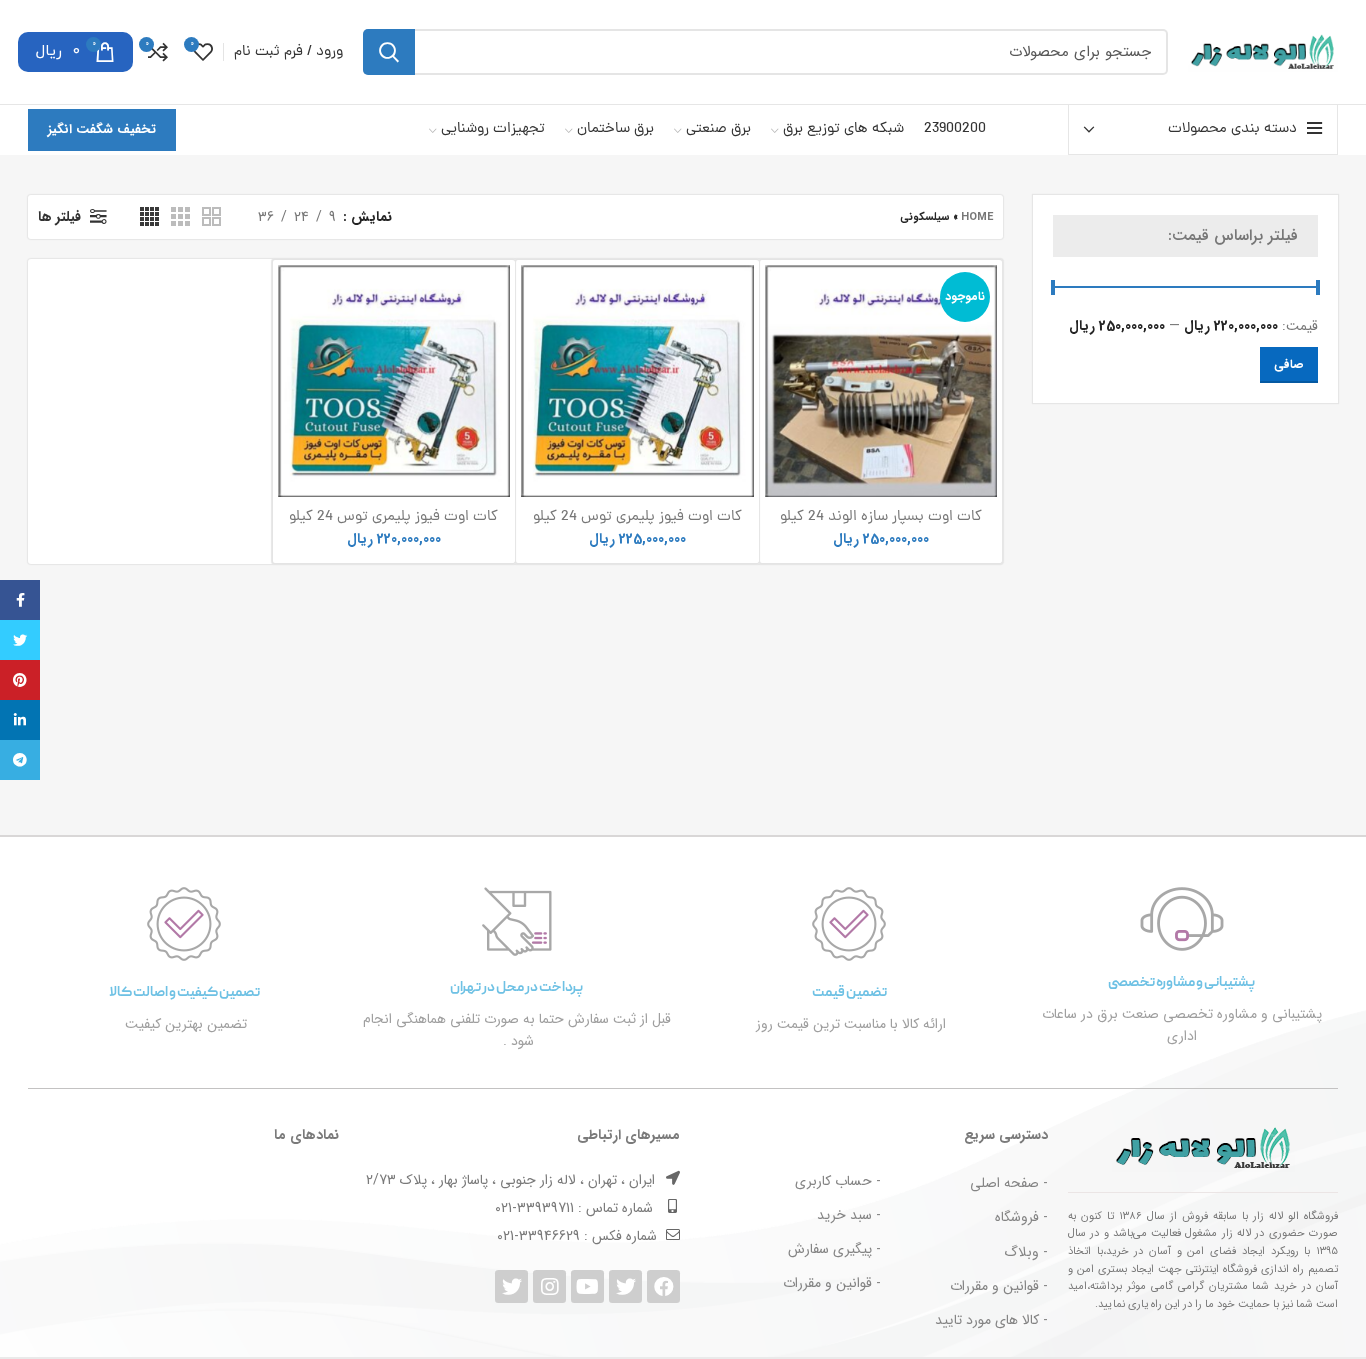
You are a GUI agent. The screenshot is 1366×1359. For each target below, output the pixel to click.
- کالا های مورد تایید (991, 1320)
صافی (1289, 364)
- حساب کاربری (838, 1181)
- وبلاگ (1026, 1252)
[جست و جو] (389, 52)
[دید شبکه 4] (149, 216)
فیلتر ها (59, 217)
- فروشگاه (1021, 1217)
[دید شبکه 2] (211, 216)
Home (977, 217)
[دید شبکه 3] (180, 216)
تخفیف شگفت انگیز (102, 129)
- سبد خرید (849, 1215)
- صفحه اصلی (1009, 1183)
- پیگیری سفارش (834, 1249)
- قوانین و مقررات (999, 1286)
